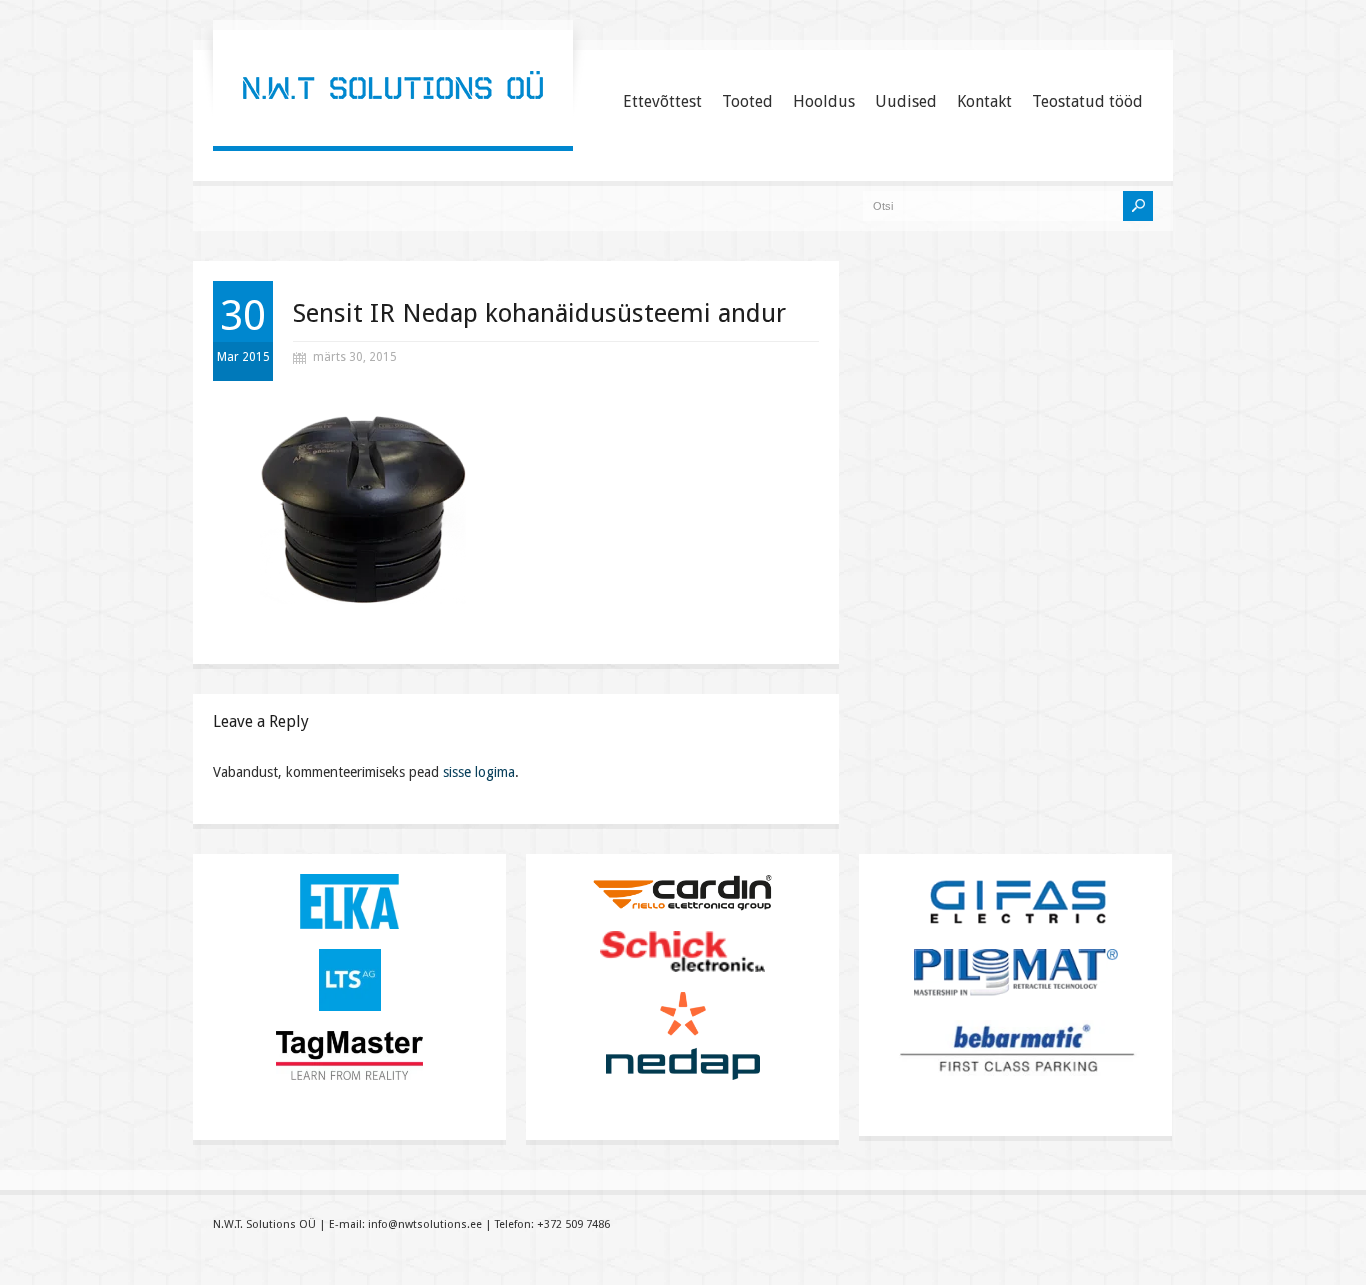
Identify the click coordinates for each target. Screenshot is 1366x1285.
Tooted (747, 101)
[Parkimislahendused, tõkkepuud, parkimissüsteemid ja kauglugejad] (393, 125)
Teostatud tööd (1087, 101)
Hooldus (824, 101)
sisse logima (479, 772)
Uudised (906, 101)
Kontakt (984, 101)
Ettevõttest (662, 101)
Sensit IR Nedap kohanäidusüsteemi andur (539, 313)
